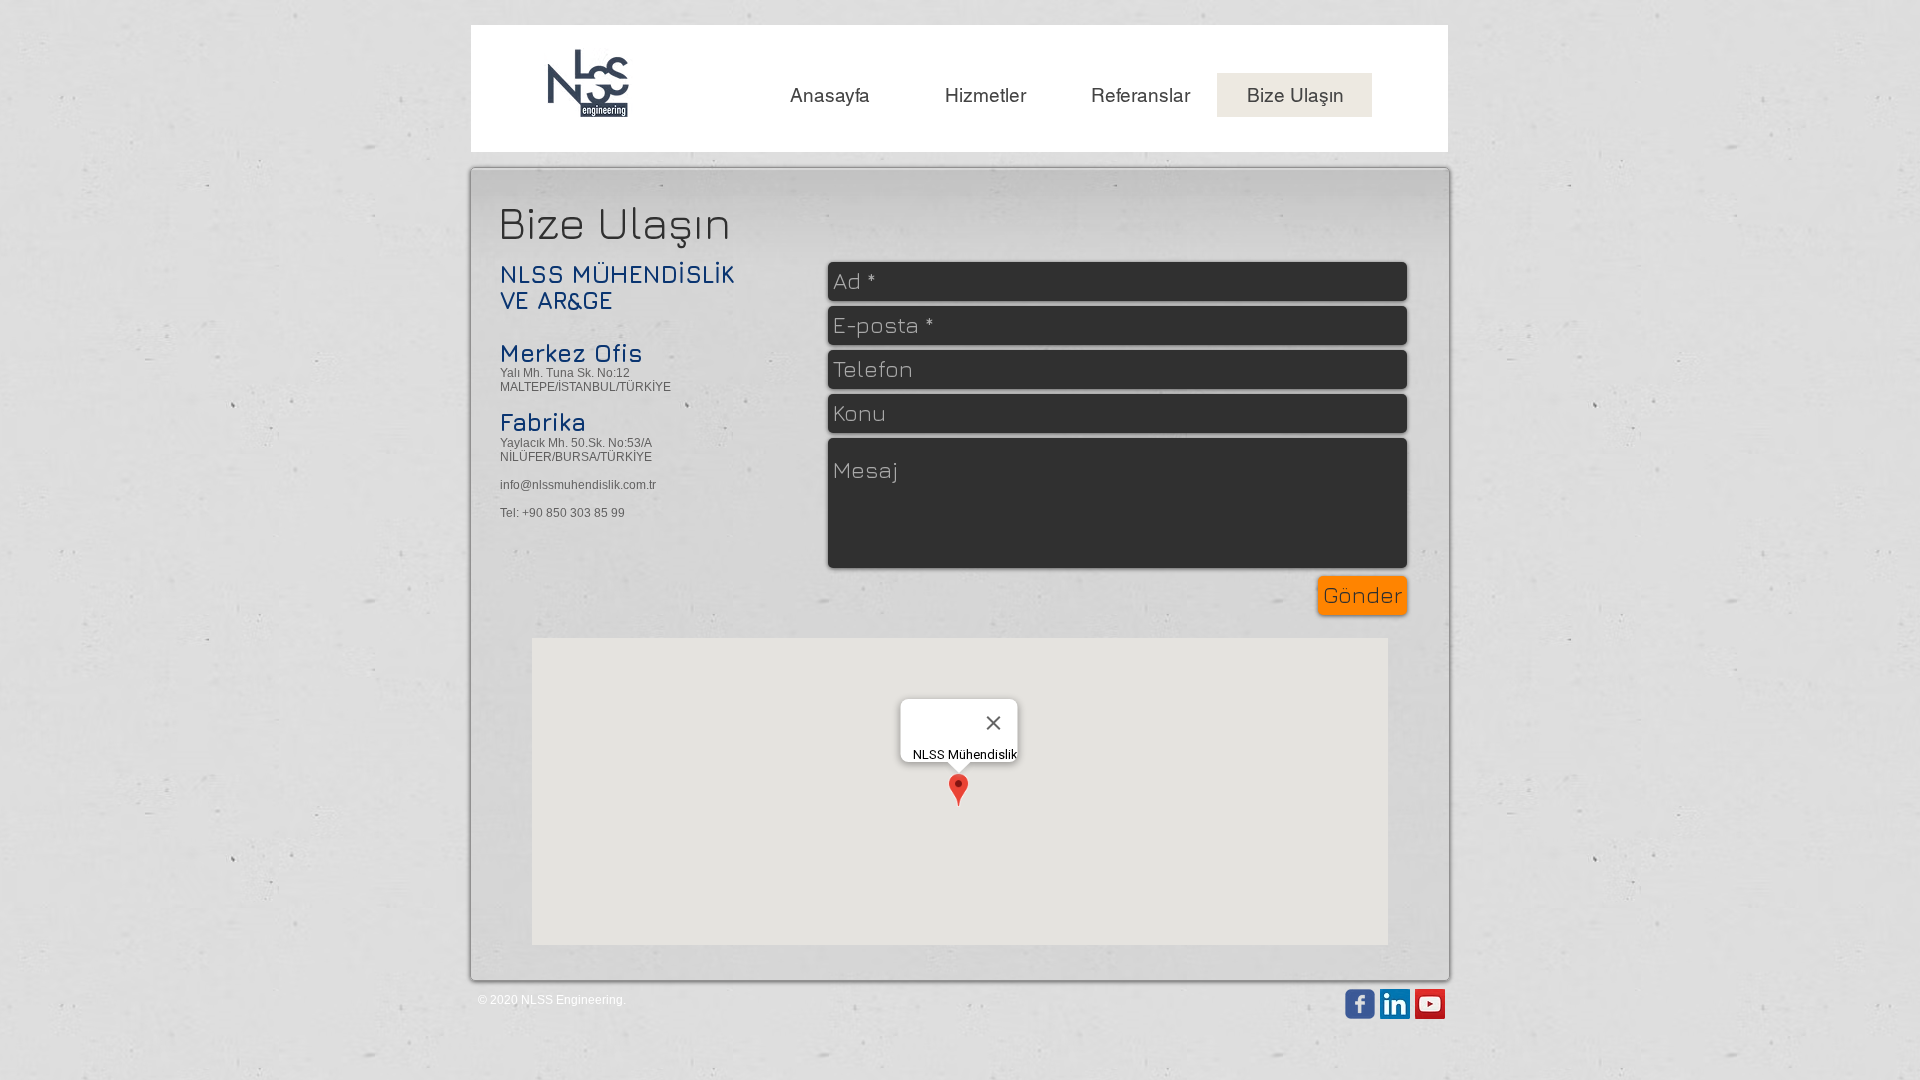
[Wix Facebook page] (1360, 1004)
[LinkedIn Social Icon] (1395, 1004)
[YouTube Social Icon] (1430, 1004)
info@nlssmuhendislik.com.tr (578, 485)
